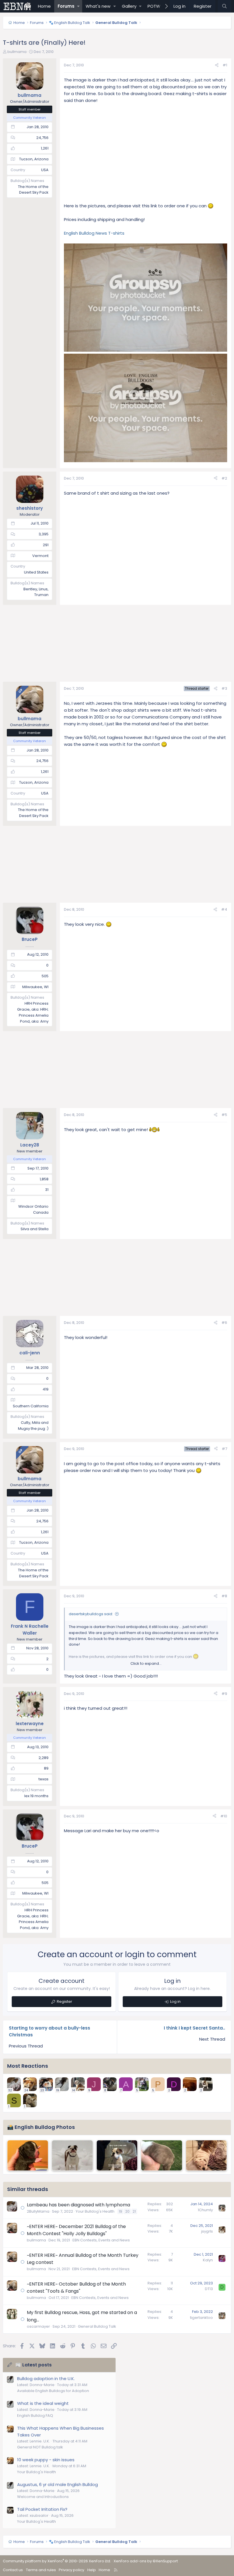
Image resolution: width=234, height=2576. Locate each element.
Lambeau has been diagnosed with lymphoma (78, 2205)
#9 (224, 1694)
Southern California (31, 1406)
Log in (175, 2001)
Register (64, 2001)
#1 (225, 65)
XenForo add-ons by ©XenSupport (146, 2561)
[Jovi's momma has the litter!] (28, 2155)
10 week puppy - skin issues (46, 2460)
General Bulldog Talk (97, 2326)
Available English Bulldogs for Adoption (53, 2391)
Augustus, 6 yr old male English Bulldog (58, 2484)
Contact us (13, 2570)
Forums (66, 6)
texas (44, 1779)
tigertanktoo (201, 2318)
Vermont (40, 556)
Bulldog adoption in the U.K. (46, 2379)
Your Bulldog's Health (95, 2211)
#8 (224, 1596)
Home (44, 6)
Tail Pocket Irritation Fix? (42, 2509)
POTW (154, 6)
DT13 (209, 2289)
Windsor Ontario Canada (33, 1209)
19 (120, 2211)
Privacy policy (71, 2570)
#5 (224, 1115)
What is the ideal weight (43, 2403)
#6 (224, 1323)
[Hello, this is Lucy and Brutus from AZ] (162, 2155)
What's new (98, 6)
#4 (224, 909)
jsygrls (207, 2231)
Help (92, 2570)
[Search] (224, 6)
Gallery (129, 6)
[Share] (217, 65)
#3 (224, 688)
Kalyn (208, 2260)
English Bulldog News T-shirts (94, 233)
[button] (78, 6)
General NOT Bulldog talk (40, 2447)
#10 (224, 1816)
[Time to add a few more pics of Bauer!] (206, 2155)
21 (134, 2211)
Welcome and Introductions (43, 2497)
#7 (224, 1449)
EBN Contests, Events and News (101, 2240)
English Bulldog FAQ (35, 2416)
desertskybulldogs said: (91, 1614)
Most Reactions (28, 2066)
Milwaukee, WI (35, 987)
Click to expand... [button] (146, 1663)
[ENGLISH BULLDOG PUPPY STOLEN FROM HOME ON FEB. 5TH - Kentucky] (117, 2155)
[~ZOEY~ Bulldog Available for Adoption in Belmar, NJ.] (72, 2155)
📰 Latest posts (34, 2365)
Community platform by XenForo (57, 2561)
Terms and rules (41, 2570)
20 (127, 2211)
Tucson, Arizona (34, 159)
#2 (224, 478)
